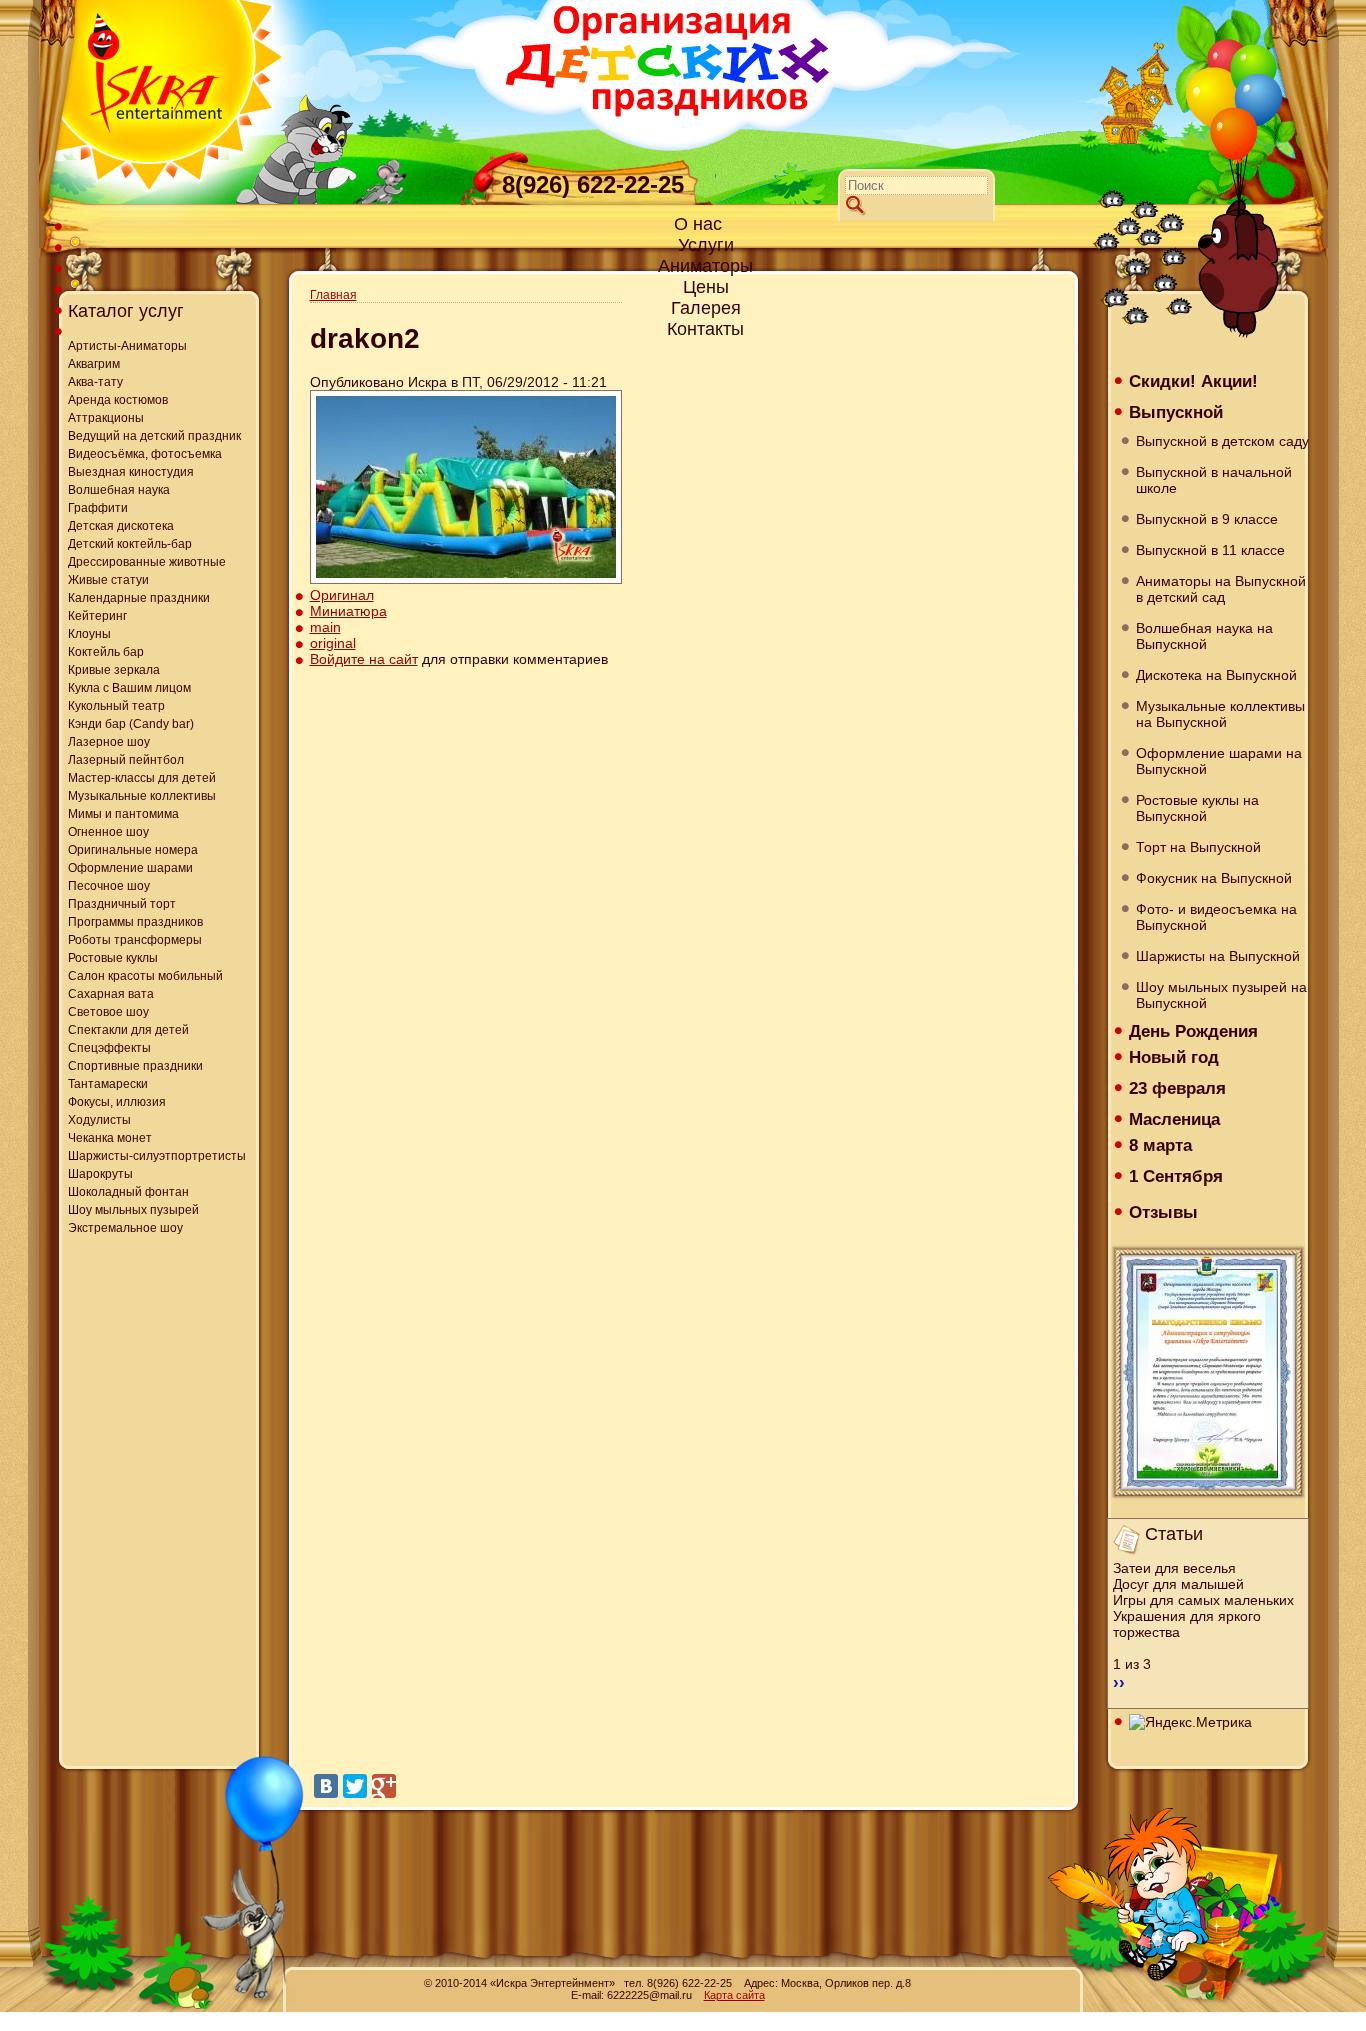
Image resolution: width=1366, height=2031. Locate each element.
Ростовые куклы (113, 958)
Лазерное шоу (109, 742)
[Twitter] (355, 1786)
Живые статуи (108, 580)
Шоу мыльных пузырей (133, 1210)
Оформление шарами (130, 868)
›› (1119, 1682)
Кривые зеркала (114, 670)
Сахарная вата (111, 994)
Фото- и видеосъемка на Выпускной (1216, 917)
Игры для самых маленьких (1203, 1600)
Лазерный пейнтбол (126, 760)
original (333, 643)
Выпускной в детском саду (1222, 441)
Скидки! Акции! (1193, 381)
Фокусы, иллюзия (117, 1102)
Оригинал (342, 595)
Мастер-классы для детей (142, 778)
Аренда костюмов (118, 400)
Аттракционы (106, 418)
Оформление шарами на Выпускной (1219, 761)
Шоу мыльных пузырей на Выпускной (1221, 995)
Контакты (705, 329)
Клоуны (89, 634)
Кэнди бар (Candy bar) (131, 724)
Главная (333, 295)
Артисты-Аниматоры (127, 346)
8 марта (1160, 1145)
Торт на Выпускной (1198, 847)
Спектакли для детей (128, 1030)
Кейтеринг (97, 616)
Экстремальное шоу (125, 1228)
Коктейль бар (106, 652)
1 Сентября (1176, 1176)
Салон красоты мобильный (145, 976)
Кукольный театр (116, 706)
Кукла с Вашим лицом (129, 688)
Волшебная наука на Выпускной (1204, 636)
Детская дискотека (121, 526)
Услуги (706, 245)
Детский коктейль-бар (130, 544)
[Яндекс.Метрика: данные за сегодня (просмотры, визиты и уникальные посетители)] (1190, 1722)
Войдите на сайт (364, 659)
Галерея (706, 308)
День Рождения (1193, 1031)
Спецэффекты (109, 1048)
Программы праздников (135, 922)
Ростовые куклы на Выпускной (1197, 808)
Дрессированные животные (147, 562)
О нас (698, 224)
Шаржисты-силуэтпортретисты (157, 1156)
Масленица (1174, 1119)
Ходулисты (99, 1120)
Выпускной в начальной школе (1214, 480)
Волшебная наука (119, 490)
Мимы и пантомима (123, 814)
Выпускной (1176, 412)
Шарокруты (100, 1174)
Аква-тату (95, 382)
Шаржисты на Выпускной (1218, 956)
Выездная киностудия (131, 472)
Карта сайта (734, 1995)
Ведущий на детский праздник (154, 436)
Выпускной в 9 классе (1207, 519)
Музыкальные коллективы (142, 796)
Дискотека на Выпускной (1216, 675)
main (325, 627)
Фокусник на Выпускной (1214, 878)
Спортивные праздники (135, 1066)
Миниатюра (348, 611)
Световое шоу (108, 1012)
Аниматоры (705, 266)
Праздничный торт (122, 904)
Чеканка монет (110, 1138)
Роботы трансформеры (135, 940)
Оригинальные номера (133, 850)
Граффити (98, 508)
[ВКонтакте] (326, 1786)
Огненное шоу (108, 832)
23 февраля (1177, 1088)
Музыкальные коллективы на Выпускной (1220, 714)
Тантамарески (108, 1084)
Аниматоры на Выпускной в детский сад (1221, 589)
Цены (706, 287)
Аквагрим (94, 364)
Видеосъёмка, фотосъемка (145, 454)
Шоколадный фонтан (128, 1192)
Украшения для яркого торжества (1187, 1624)
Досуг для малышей (1178, 1584)
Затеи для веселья (1174, 1568)
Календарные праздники (139, 598)
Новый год (1174, 1057)
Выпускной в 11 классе (1210, 550)
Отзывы (1163, 1212)
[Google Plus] (384, 1786)
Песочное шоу (109, 886)
